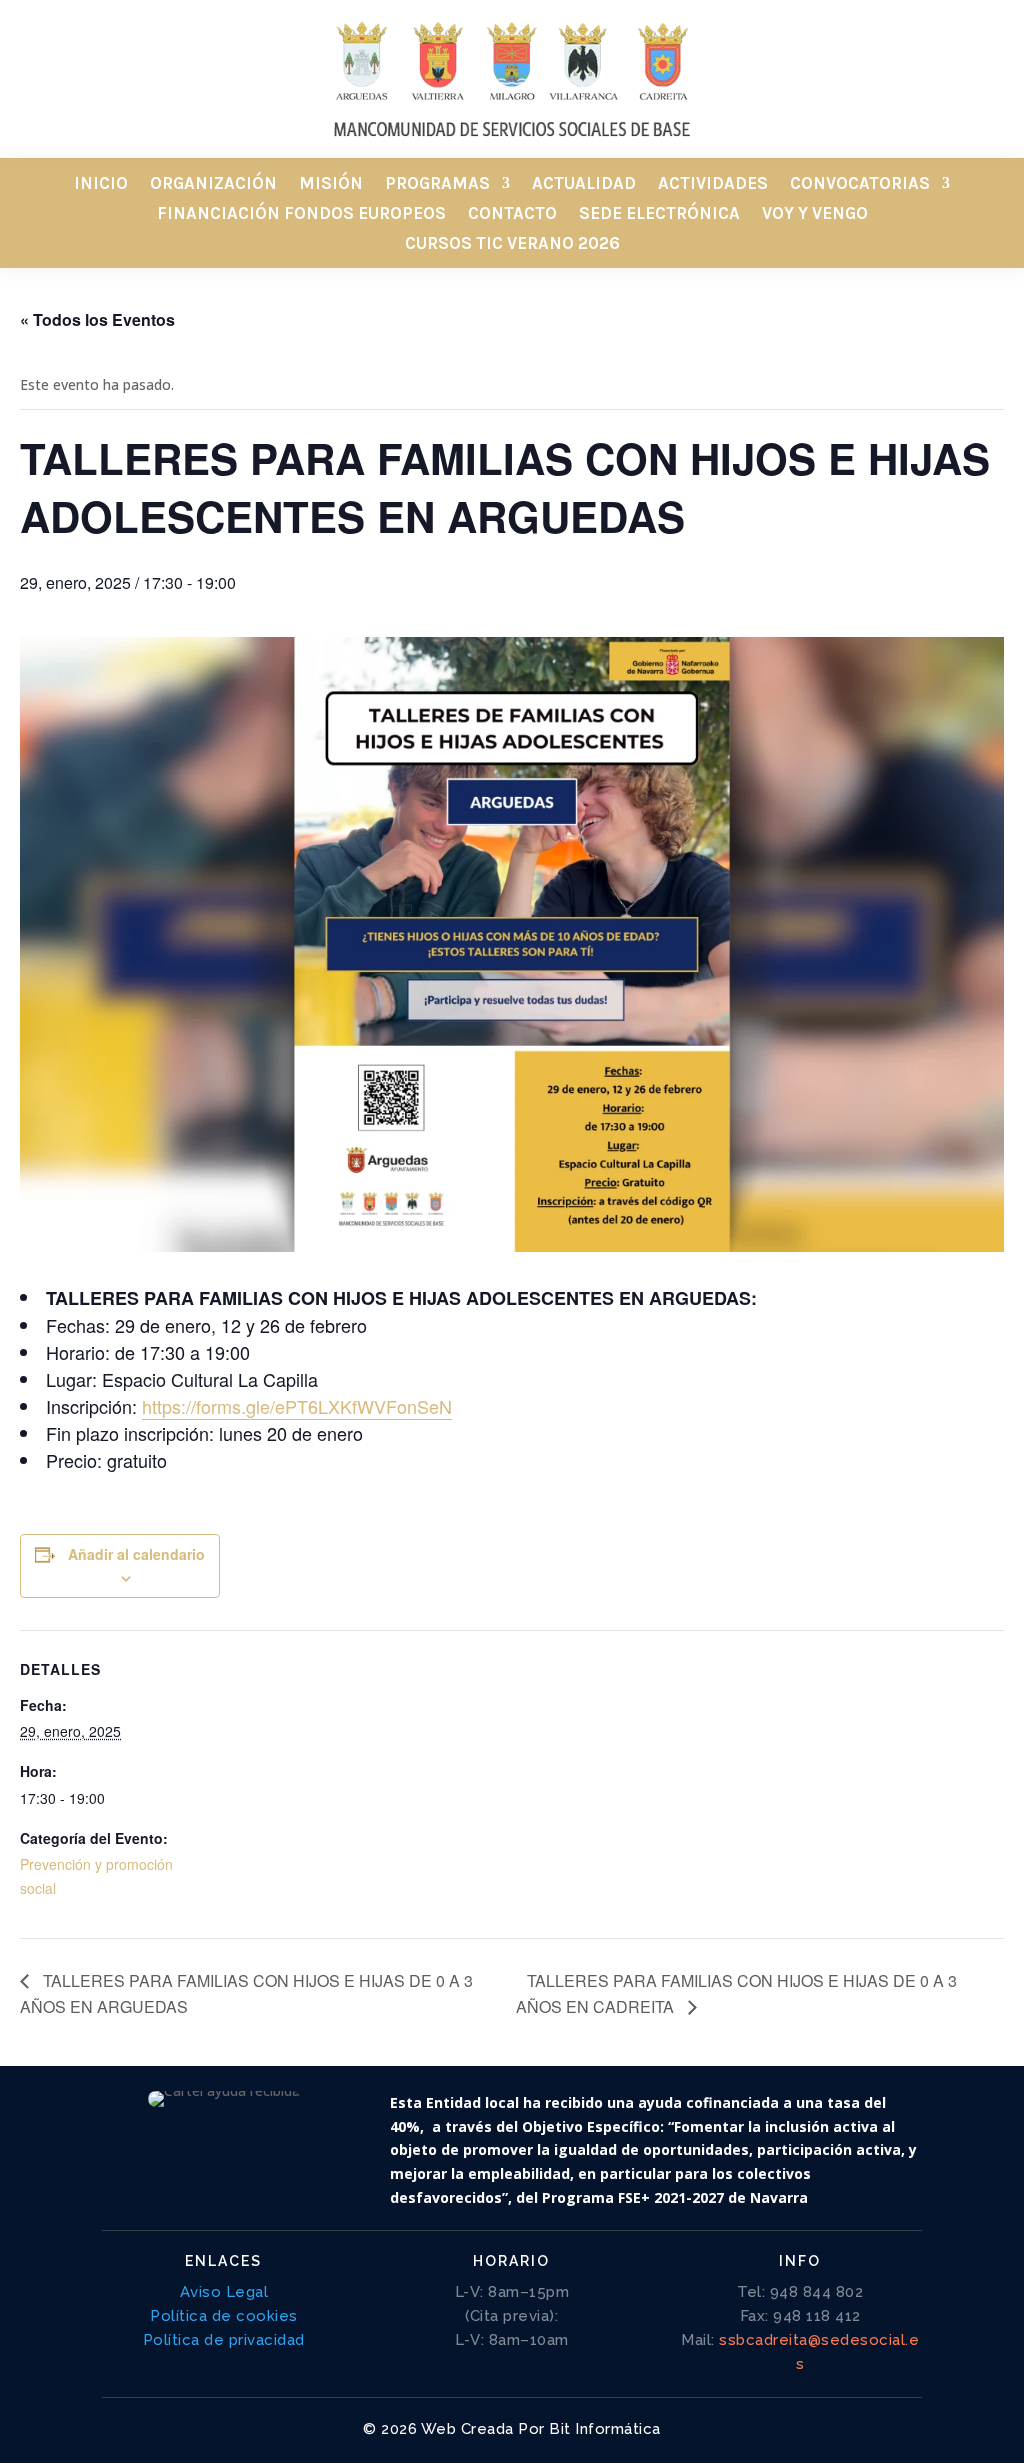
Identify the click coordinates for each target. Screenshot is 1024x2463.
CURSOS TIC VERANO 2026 (512, 244)
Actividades (713, 184)
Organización (213, 184)
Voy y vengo (815, 214)
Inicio (101, 184)
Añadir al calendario (136, 1554)
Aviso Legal (224, 2292)
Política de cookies (224, 2316)
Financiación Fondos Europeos (301, 214)
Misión (331, 184)
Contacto (512, 214)
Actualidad (584, 184)
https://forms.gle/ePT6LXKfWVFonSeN (297, 1406)
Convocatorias (860, 184)
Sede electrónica (659, 214)
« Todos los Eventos (97, 319)
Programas (437, 184)
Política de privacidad (224, 2340)
